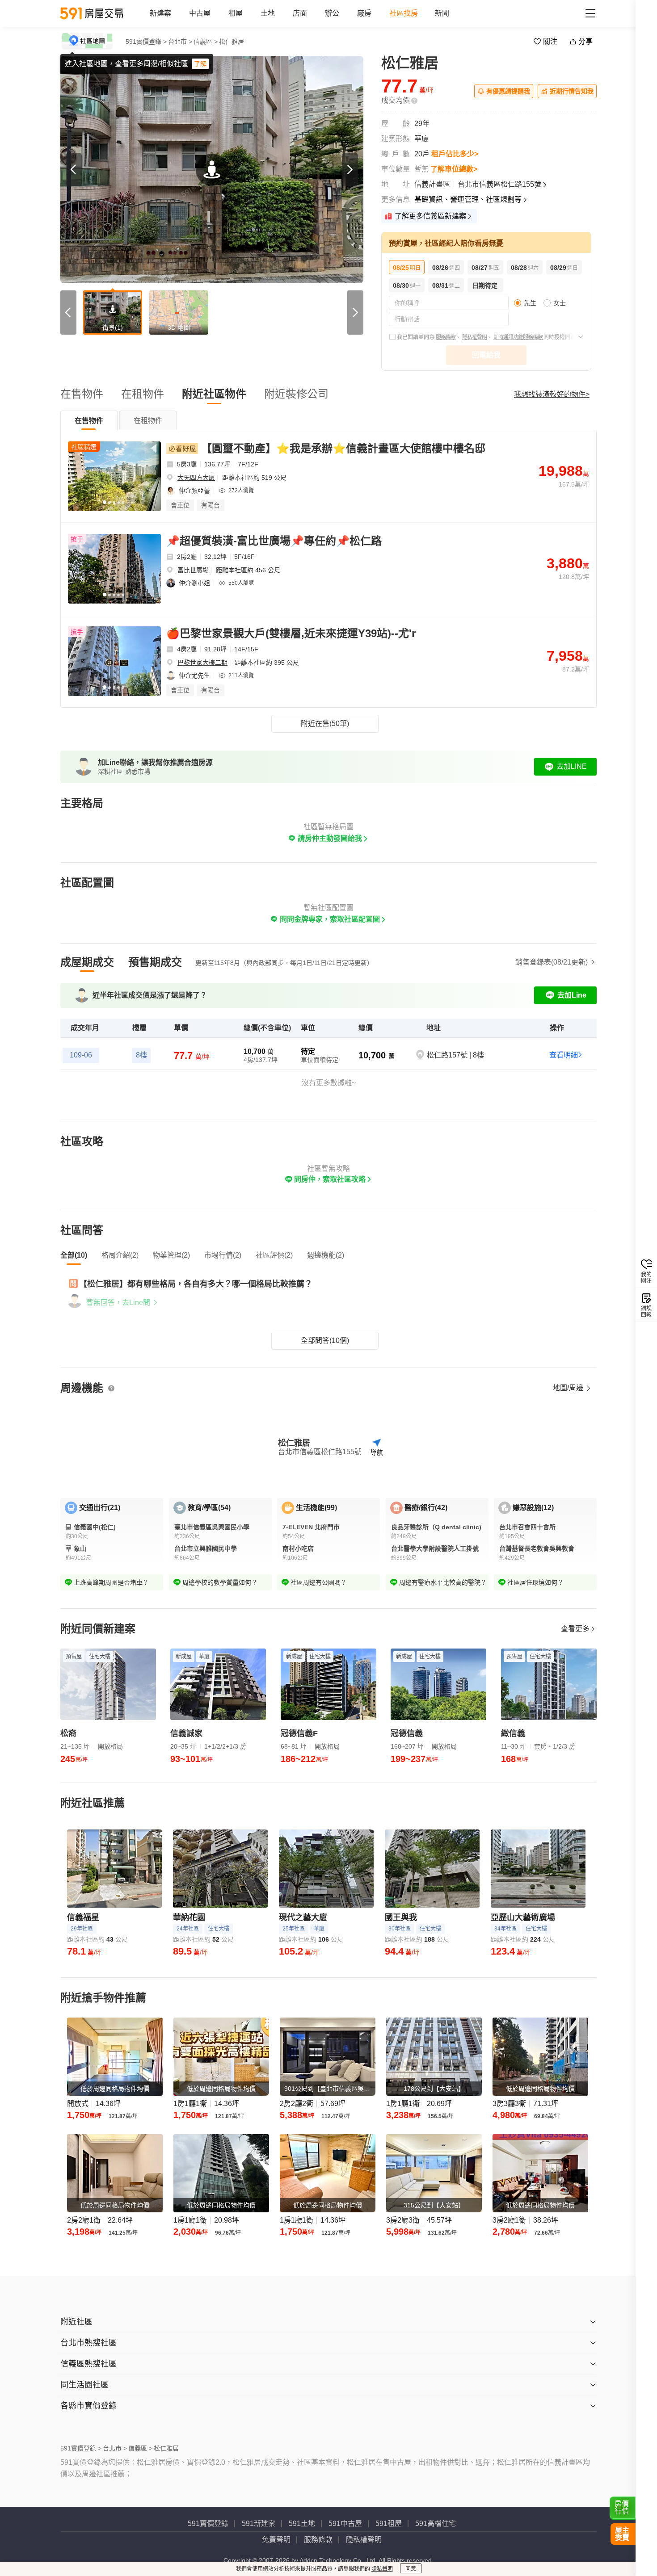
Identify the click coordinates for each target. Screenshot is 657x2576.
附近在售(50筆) (325, 724)
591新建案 (259, 2524)
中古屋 (200, 13)
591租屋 (389, 2524)
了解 (200, 64)
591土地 (302, 2524)
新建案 (160, 13)
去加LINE (572, 766)
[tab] (89, 420)
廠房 (364, 13)
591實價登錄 (208, 2524)
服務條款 (446, 337)
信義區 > (206, 42)
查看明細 (564, 1055)
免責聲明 (276, 2540)
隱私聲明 (382, 2569)
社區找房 (404, 13)
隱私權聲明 (474, 337)
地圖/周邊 (569, 1388)
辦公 (332, 13)
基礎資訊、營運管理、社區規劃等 (468, 199)
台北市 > (180, 42)
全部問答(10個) (325, 1340)
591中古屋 (345, 2524)
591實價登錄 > (146, 42)
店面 (300, 13)
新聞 (442, 13)
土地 (268, 13)
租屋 (236, 13)
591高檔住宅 (436, 2524)
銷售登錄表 (552, 962)
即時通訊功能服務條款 (518, 337)
